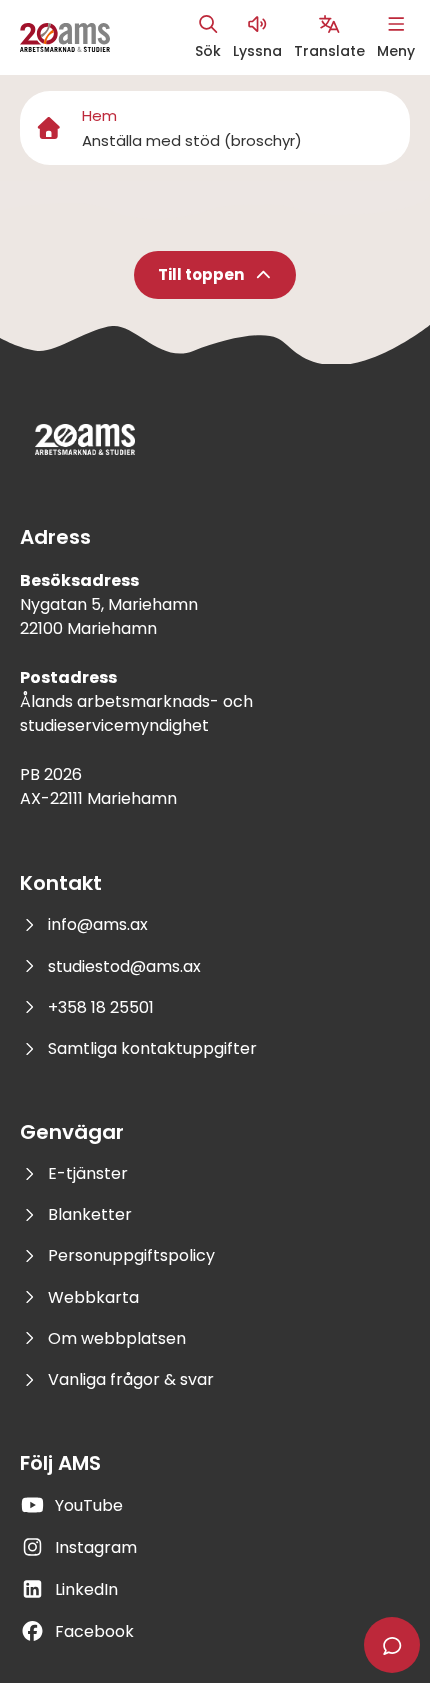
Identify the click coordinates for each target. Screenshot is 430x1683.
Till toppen (201, 274)
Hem (99, 115)
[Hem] (49, 128)
